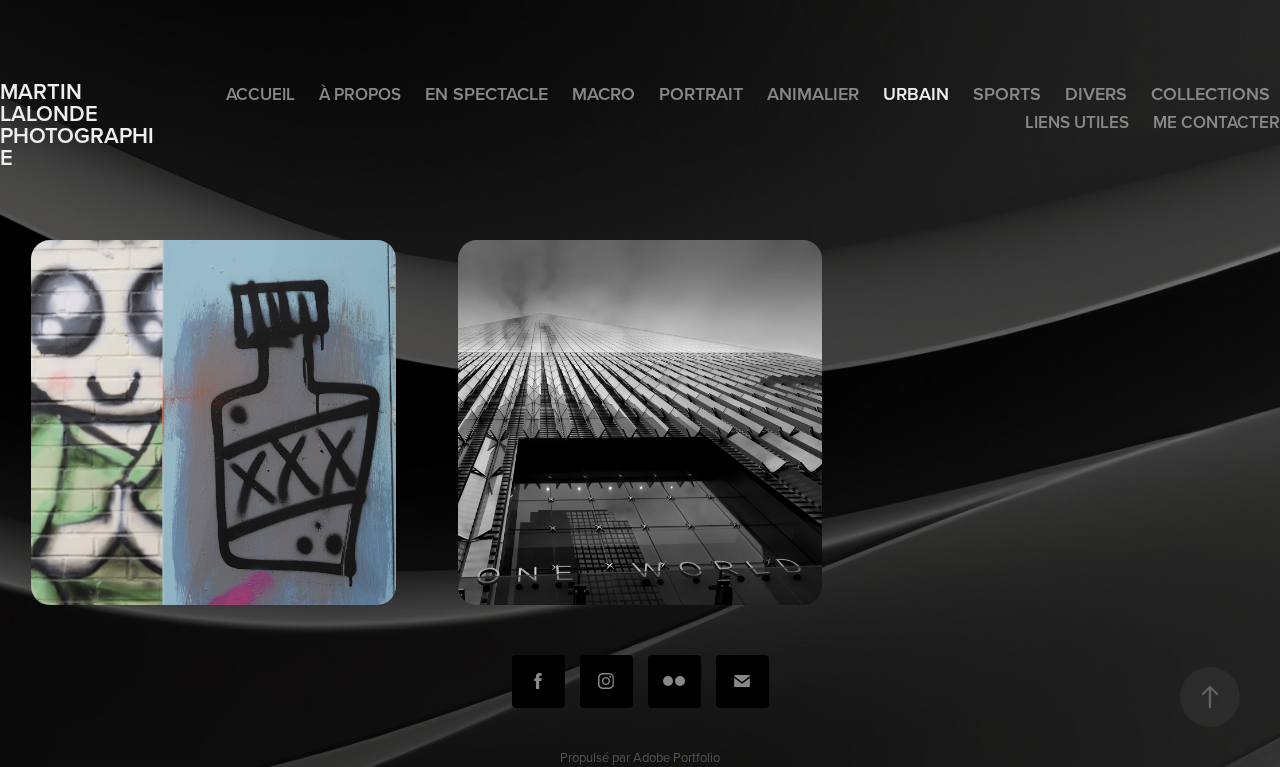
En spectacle (486, 93)
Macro (603, 93)
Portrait (701, 93)
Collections (1210, 93)
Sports (1007, 93)
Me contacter (1216, 122)
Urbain (916, 93)
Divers (1096, 93)
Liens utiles (1077, 122)
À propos (360, 94)
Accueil (260, 94)
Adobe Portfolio (676, 757)
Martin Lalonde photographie (77, 124)
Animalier (813, 93)
